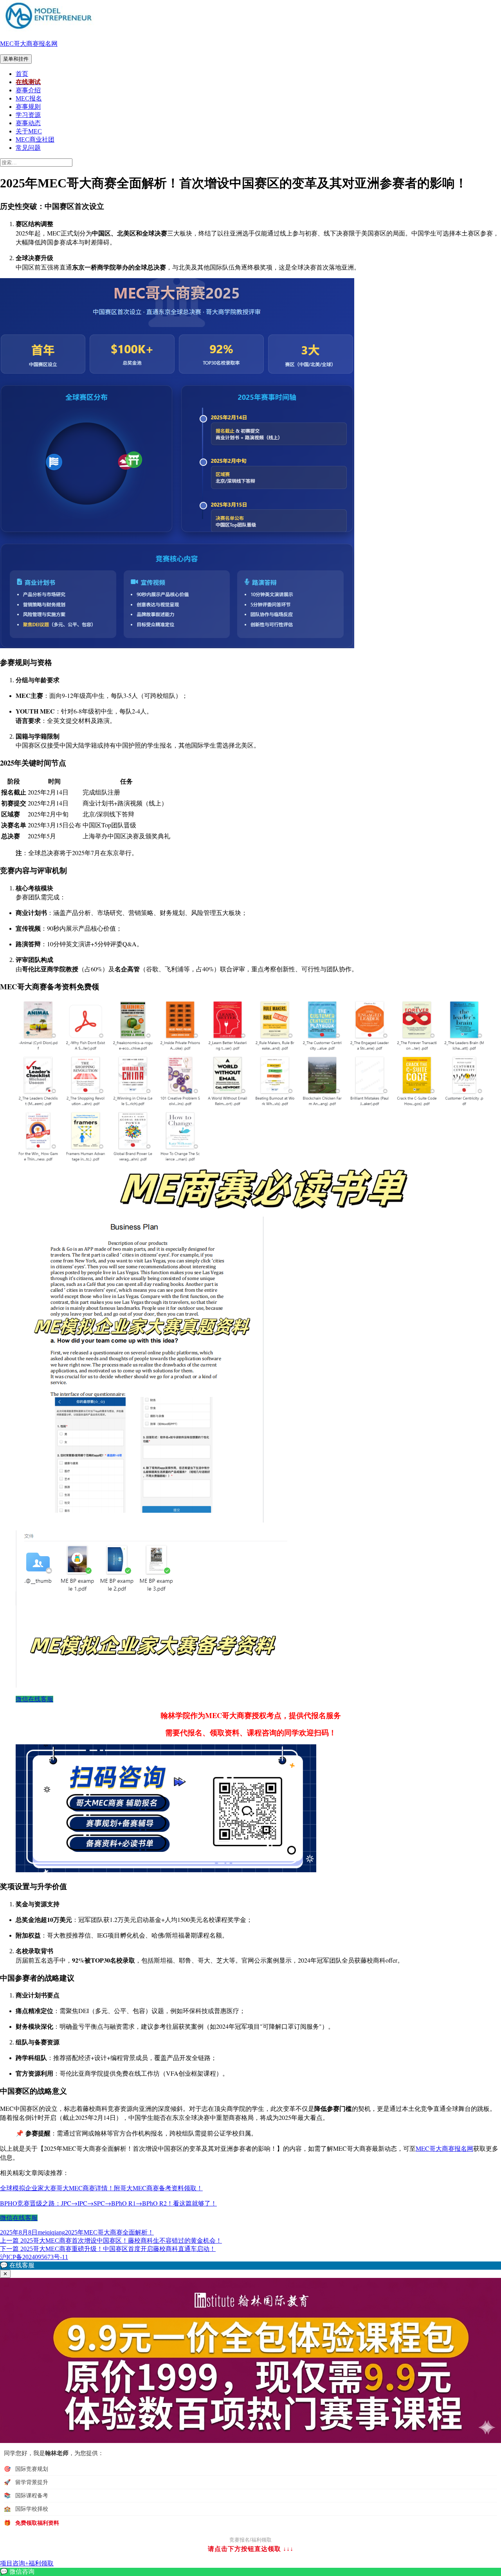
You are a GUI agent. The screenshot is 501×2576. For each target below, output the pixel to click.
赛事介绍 (28, 90)
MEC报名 (29, 98)
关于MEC (29, 131)
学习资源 (28, 115)
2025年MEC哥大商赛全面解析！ (109, 2232)
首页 (22, 74)
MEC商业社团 (35, 139)
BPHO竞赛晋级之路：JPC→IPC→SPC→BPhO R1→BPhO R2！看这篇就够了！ (108, 2203)
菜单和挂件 (16, 59)
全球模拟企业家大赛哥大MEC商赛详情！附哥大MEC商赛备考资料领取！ (101, 2188)
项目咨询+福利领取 (27, 2563)
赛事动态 (28, 123)
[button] (250, 2266)
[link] (250, 2572)
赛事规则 (28, 107)
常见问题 (28, 148)
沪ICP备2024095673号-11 (34, 2257)
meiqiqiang (51, 2232)
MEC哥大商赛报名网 (29, 44)
